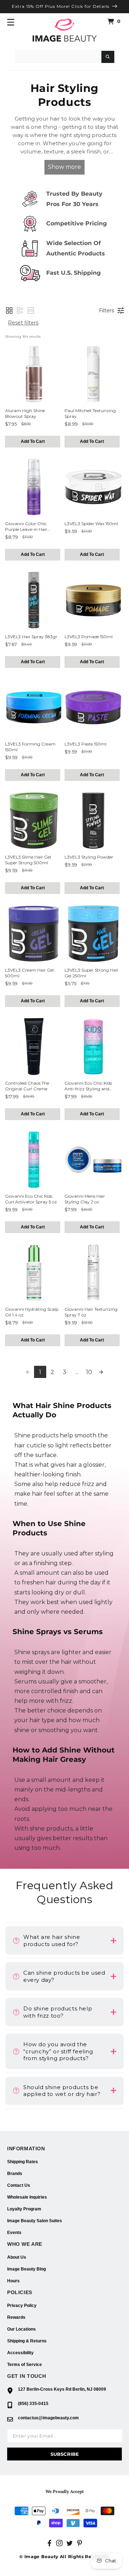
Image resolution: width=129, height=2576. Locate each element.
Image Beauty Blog (27, 2269)
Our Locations (21, 2329)
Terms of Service (25, 2365)
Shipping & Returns (27, 2341)
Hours (13, 2281)
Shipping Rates (23, 2162)
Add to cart (33, 441)
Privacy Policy (22, 2306)
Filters (106, 311)
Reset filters (23, 323)
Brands (15, 2174)
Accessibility (20, 2353)
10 (89, 1372)
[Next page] (101, 1372)
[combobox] (58, 57)
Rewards (16, 2317)
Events (14, 2233)
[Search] (108, 57)
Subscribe (65, 2454)
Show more (64, 167)
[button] (11, 22)
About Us (17, 2257)
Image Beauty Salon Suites (35, 2221)
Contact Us (19, 2185)
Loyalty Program (24, 2209)
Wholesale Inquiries (27, 2197)
